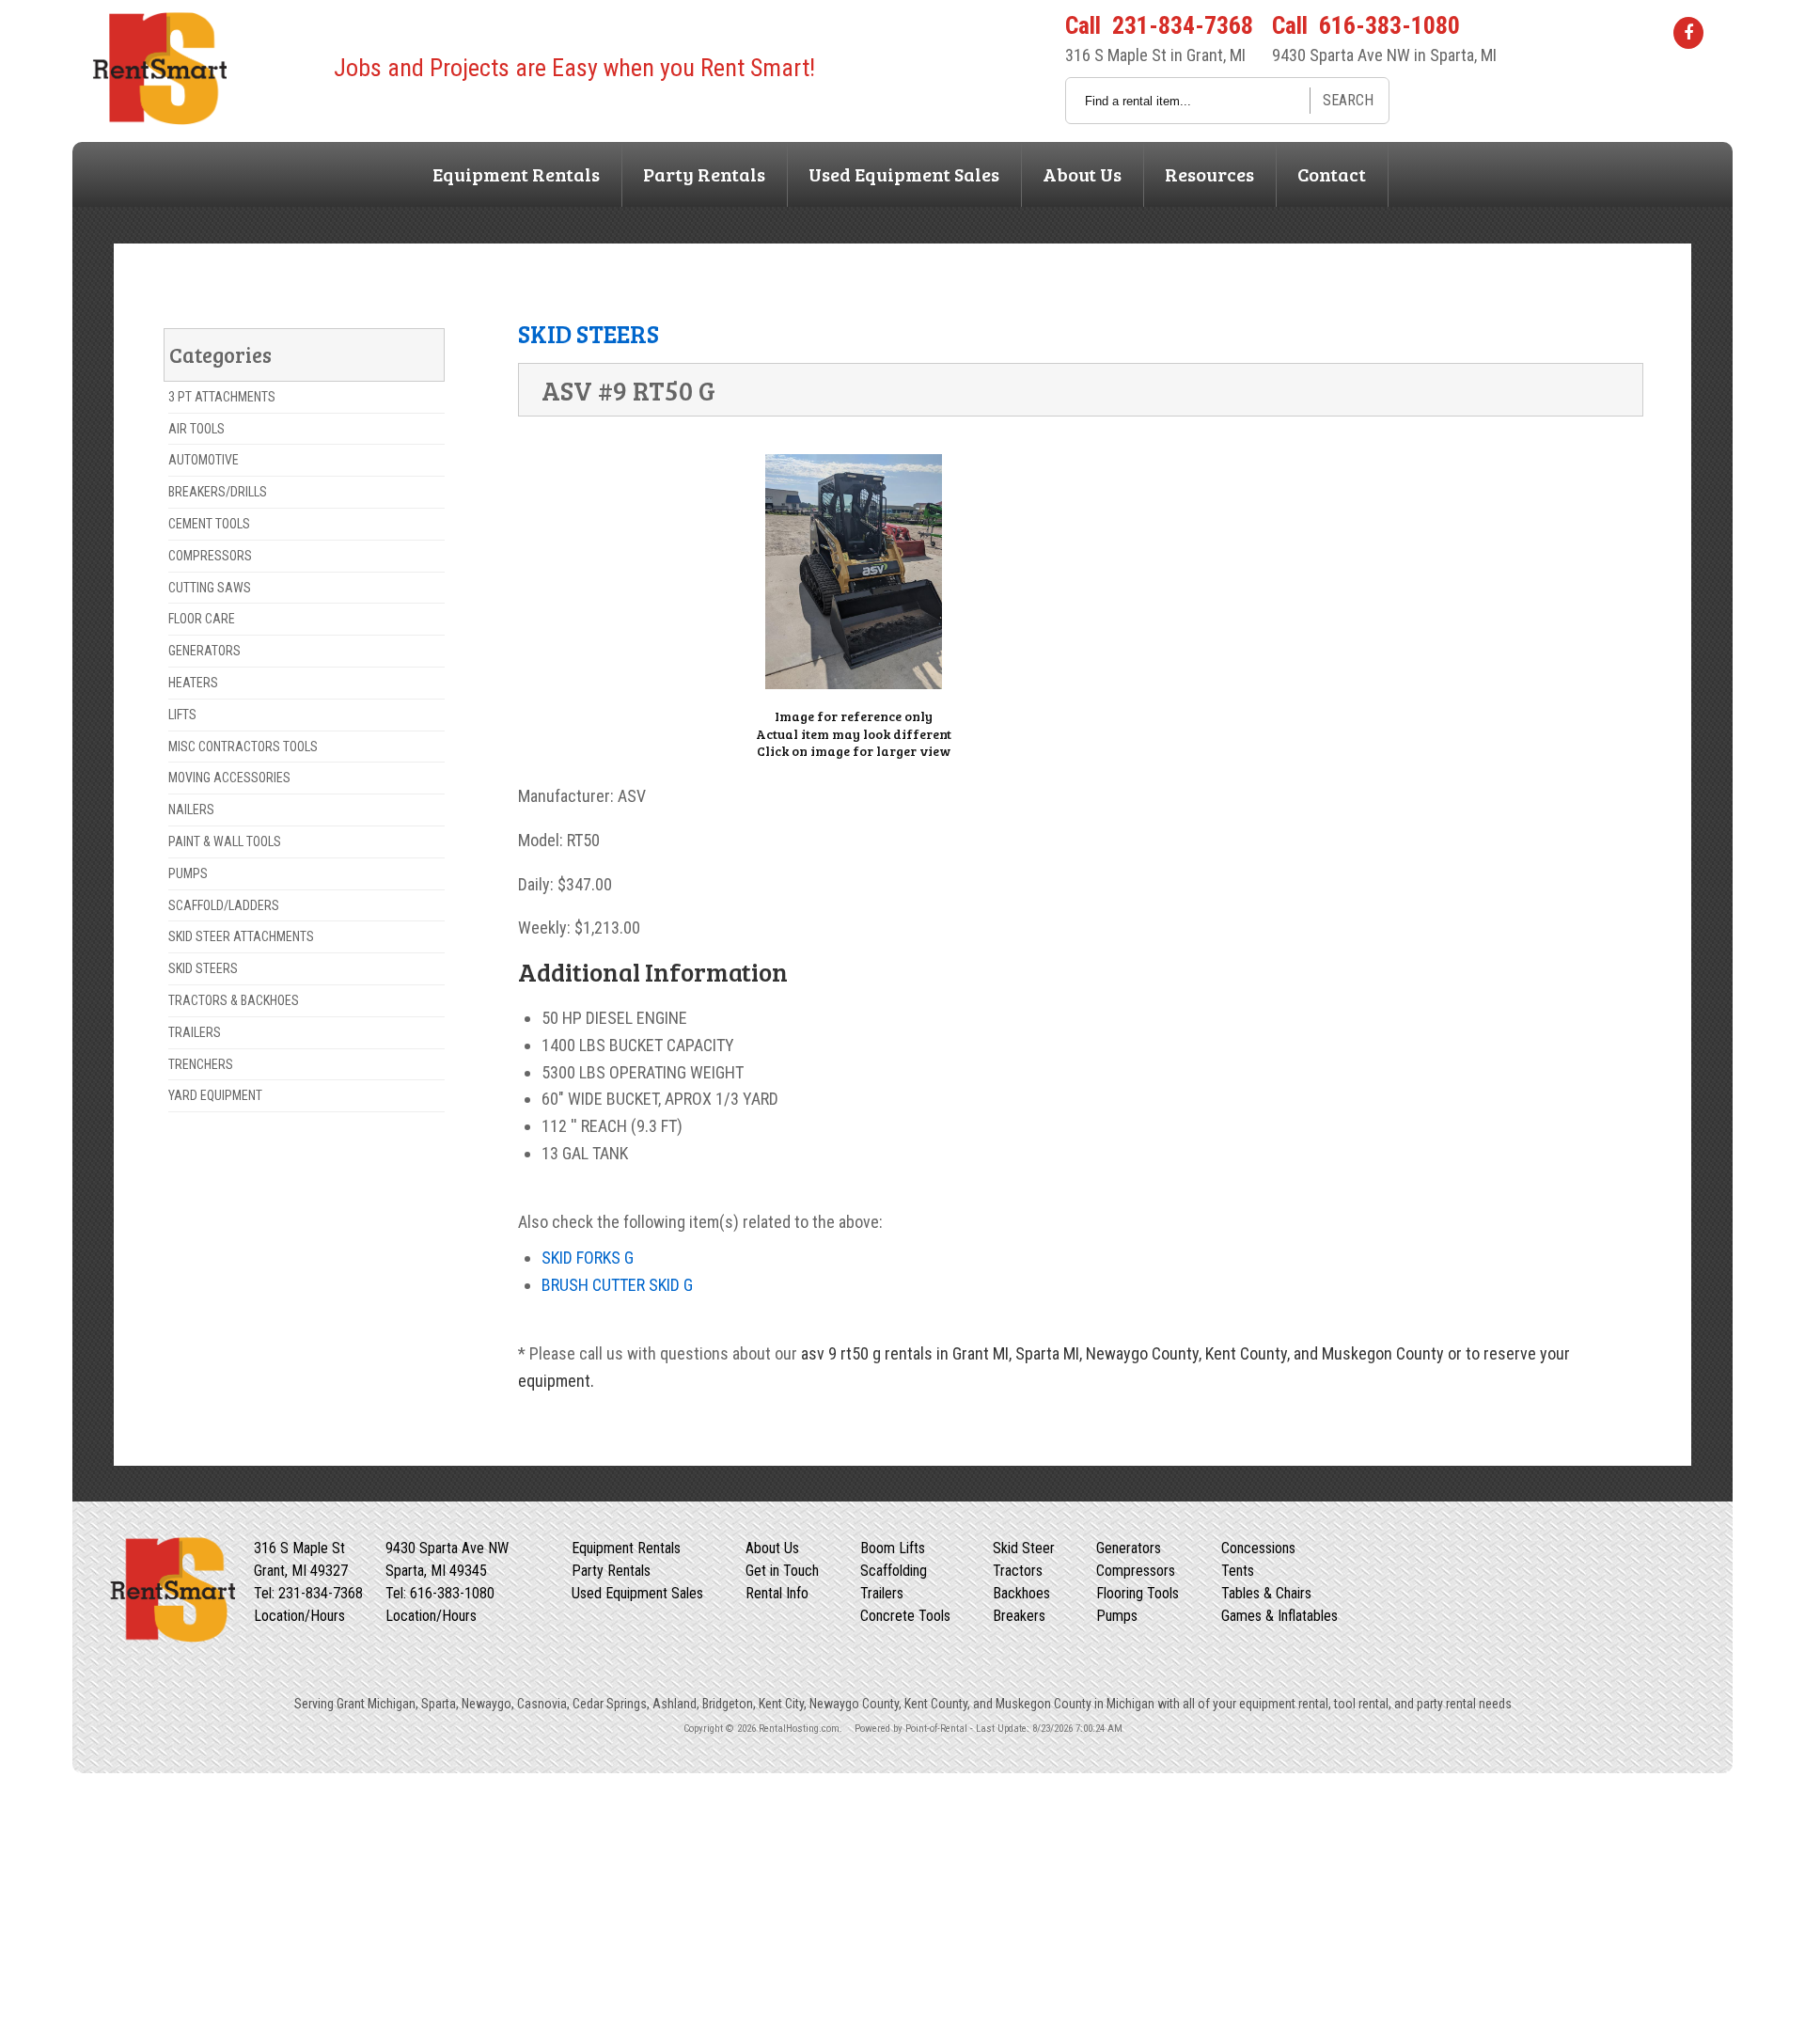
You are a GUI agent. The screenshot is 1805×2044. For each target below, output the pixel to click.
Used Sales (904, 174)
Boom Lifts (893, 1548)
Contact (1332, 174)
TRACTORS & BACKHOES (234, 1000)
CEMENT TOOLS (209, 524)
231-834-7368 (1183, 25)
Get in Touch (782, 1571)
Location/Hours (299, 1616)
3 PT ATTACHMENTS (222, 397)
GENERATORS (204, 651)
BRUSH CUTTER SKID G (617, 1285)
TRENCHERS (201, 1064)
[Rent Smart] (158, 119)
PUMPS (188, 873)
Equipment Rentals (516, 174)
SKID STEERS (203, 968)
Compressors (1136, 1571)
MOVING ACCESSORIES (229, 778)
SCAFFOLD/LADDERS (224, 905)
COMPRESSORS (210, 556)
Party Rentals (704, 174)
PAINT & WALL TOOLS (225, 841)
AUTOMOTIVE (204, 460)
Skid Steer (1024, 1548)
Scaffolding (894, 1571)
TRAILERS (195, 1032)
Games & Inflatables (1279, 1616)
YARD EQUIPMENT (215, 1095)
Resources (1209, 174)
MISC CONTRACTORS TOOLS (243, 747)
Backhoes (1021, 1593)
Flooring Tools (1138, 1593)
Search (1348, 100)
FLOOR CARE (202, 619)
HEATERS (193, 683)
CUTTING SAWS (210, 588)
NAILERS (191, 810)
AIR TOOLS (196, 429)
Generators (1129, 1548)
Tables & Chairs (1266, 1593)
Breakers (1019, 1616)
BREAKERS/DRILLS (218, 492)
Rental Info (777, 1593)
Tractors (1018, 1571)
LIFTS (182, 715)
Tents (1238, 1571)
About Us (1082, 174)
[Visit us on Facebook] (1688, 32)
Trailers (882, 1593)
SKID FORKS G (588, 1258)
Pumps (1117, 1616)
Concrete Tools (905, 1616)
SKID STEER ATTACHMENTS (241, 936)
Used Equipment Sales (637, 1593)
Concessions (1258, 1548)
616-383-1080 (1389, 25)
